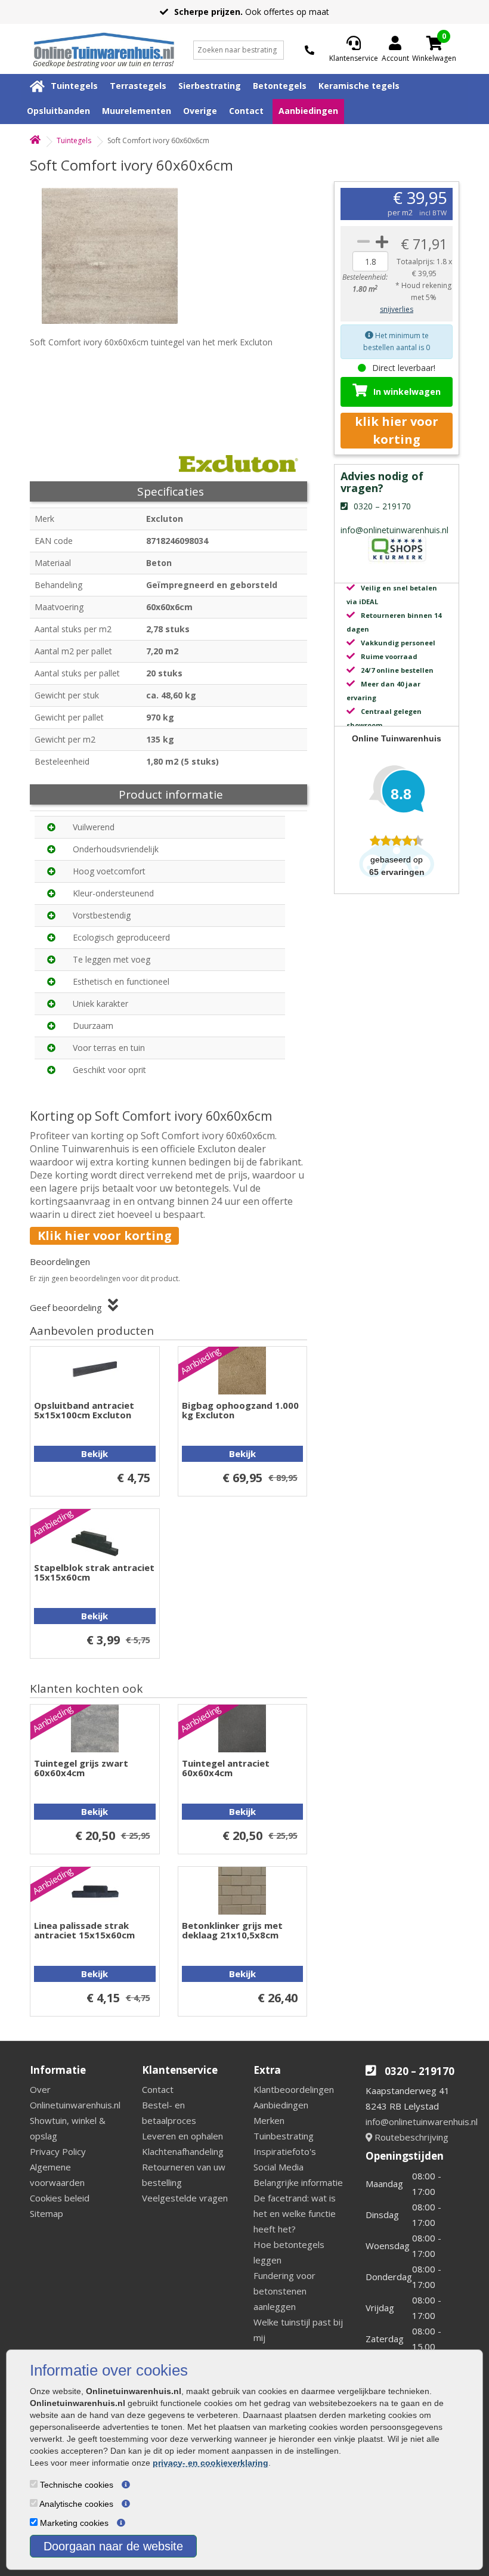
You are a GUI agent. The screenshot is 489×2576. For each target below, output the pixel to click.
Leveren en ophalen (182, 2136)
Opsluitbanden (58, 111)
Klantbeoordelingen (294, 2089)
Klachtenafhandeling (183, 2151)
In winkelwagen (407, 392)
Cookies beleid (60, 2198)
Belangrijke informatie (298, 2182)
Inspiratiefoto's (285, 2151)
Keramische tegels (359, 86)
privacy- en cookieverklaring (211, 2463)
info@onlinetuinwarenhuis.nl (422, 2122)
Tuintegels (74, 86)
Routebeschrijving (410, 2137)
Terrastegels (138, 86)
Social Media (278, 2167)
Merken (269, 2120)
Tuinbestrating (284, 2136)
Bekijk (95, 1454)
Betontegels (280, 86)
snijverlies (397, 309)
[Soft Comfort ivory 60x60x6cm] (116, 256)
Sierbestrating (210, 86)
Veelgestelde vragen (185, 2198)
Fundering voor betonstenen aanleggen (284, 2291)
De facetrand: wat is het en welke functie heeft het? (295, 2213)
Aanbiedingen (308, 111)
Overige (200, 111)
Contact (246, 111)
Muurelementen (137, 111)
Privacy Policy (58, 2151)
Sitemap (47, 2213)
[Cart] (434, 43)
